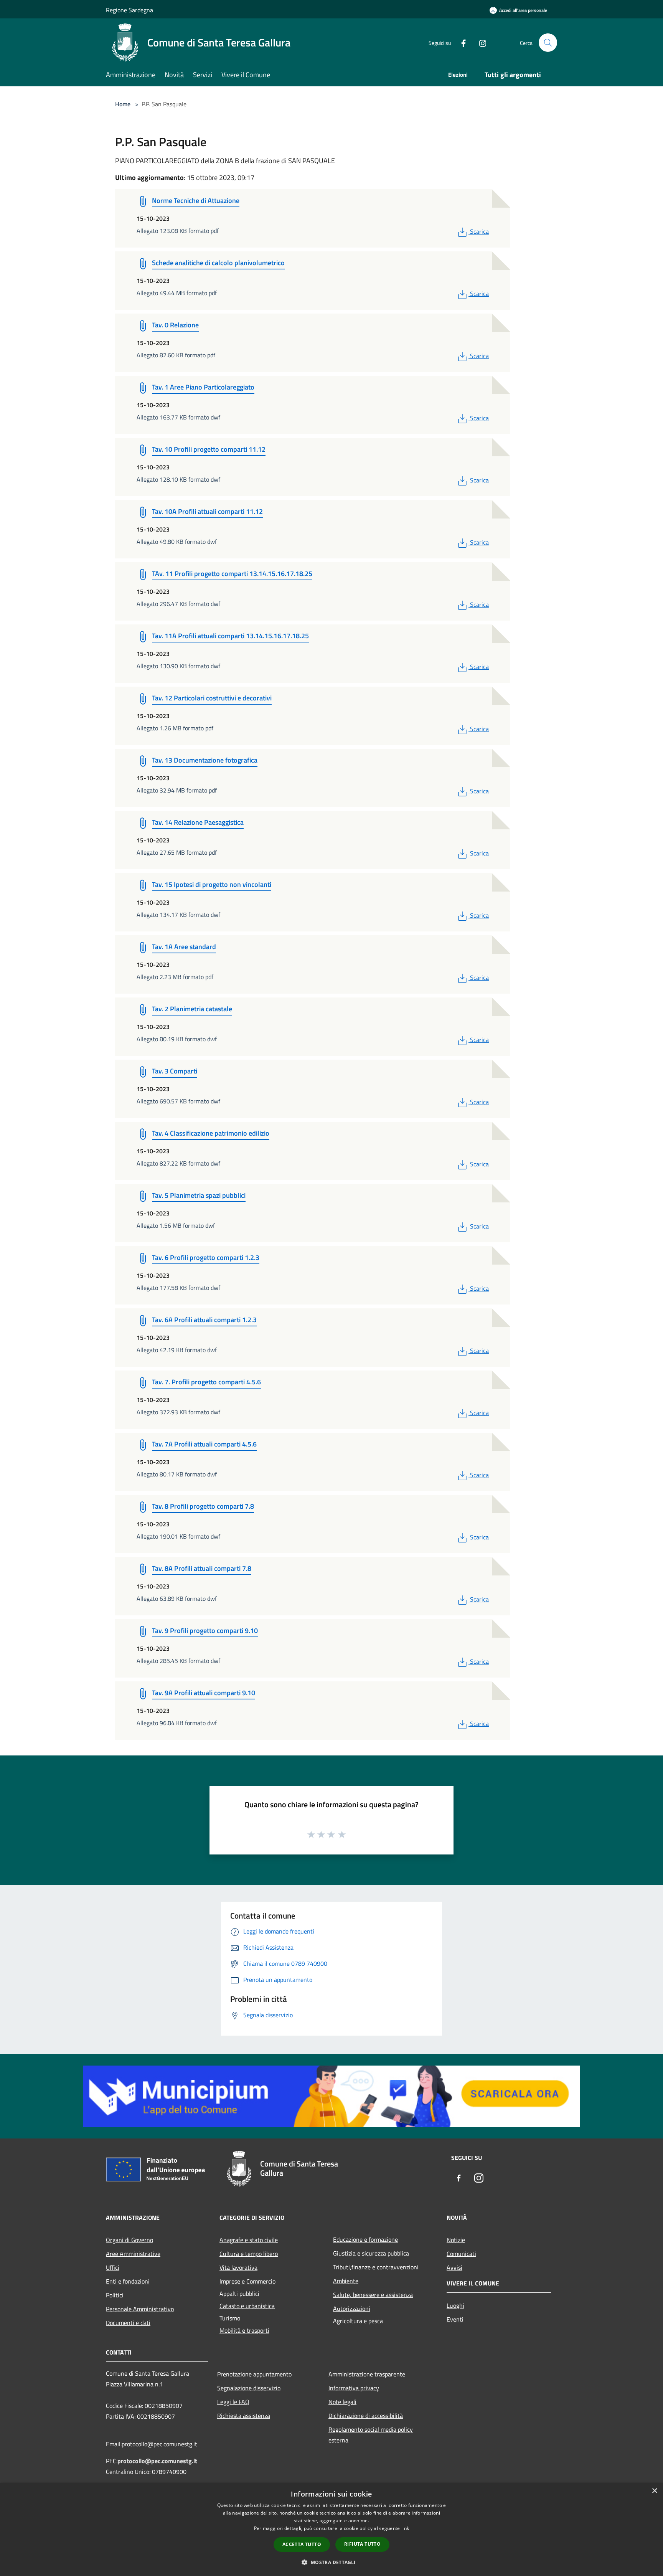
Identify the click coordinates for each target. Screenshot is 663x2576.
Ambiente (346, 2281)
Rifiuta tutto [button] (362, 2544)
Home (123, 104)
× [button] (654, 2491)
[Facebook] (460, 42)
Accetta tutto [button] (302, 2544)
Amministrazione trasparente (367, 2374)
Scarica (479, 231)
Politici (115, 2295)
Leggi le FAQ (233, 2402)
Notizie (456, 2240)
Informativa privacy (354, 2388)
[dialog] (331, 2529)
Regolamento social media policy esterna (371, 2435)
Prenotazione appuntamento (254, 2374)
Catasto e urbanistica (247, 2306)
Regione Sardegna (129, 10)
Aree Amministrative (133, 2254)
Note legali (342, 2402)
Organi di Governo (129, 2240)
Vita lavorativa (238, 2267)
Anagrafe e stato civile (249, 2240)
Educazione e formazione (365, 2239)
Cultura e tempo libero (249, 2254)
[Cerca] (548, 43)
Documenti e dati (128, 2323)
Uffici (113, 2267)
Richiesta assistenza (244, 2416)
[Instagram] (480, 42)
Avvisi (454, 2267)
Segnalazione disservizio (249, 2388)
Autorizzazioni (352, 2308)
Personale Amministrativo (140, 2309)
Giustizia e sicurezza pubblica (371, 2253)
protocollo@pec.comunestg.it (157, 2461)
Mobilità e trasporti (244, 2330)
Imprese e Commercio (247, 2281)
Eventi (455, 2319)
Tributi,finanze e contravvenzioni (376, 2267)
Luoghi (455, 2305)
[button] (331, 2562)
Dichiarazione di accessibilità (366, 2416)
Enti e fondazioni (128, 2281)
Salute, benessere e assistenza (373, 2295)
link (405, 2528)
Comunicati (461, 2254)
